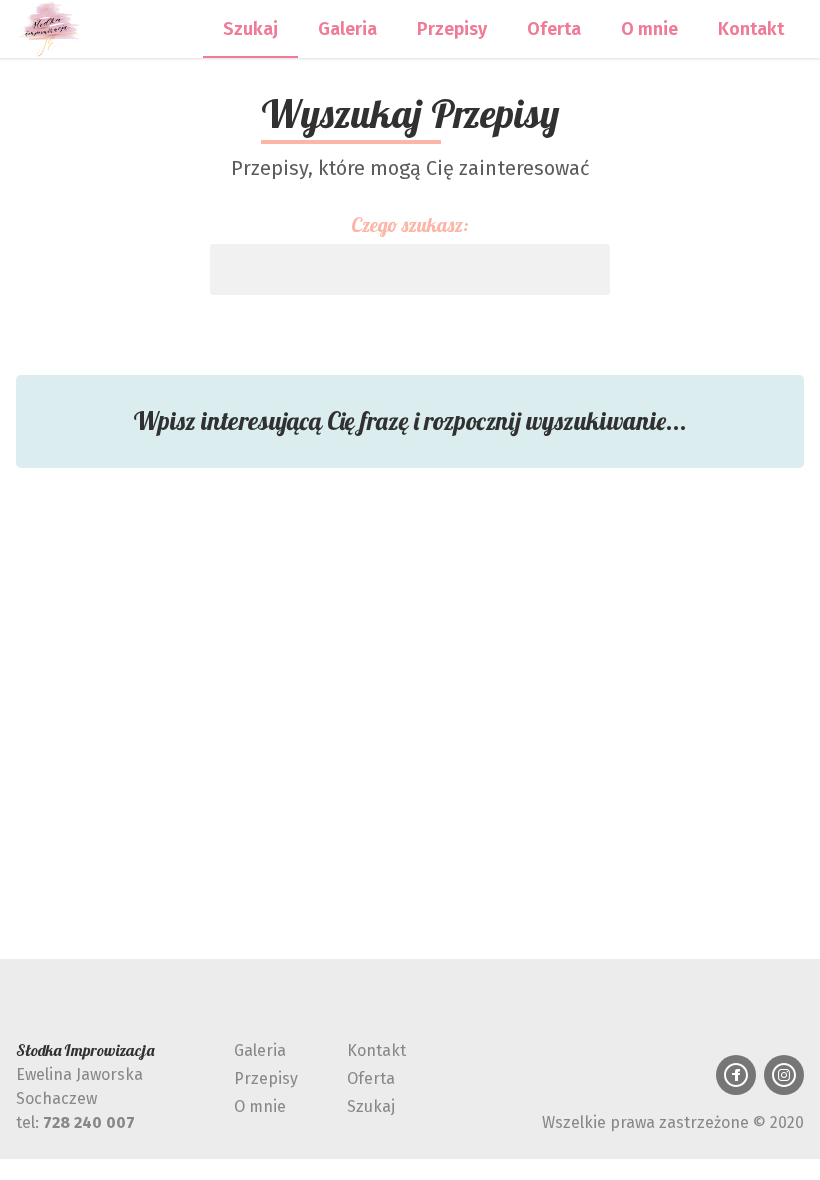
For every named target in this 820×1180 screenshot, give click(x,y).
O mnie (649, 29)
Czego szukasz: (410, 224)
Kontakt (751, 29)
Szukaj (250, 29)
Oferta (554, 29)
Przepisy (452, 29)
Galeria (347, 29)
